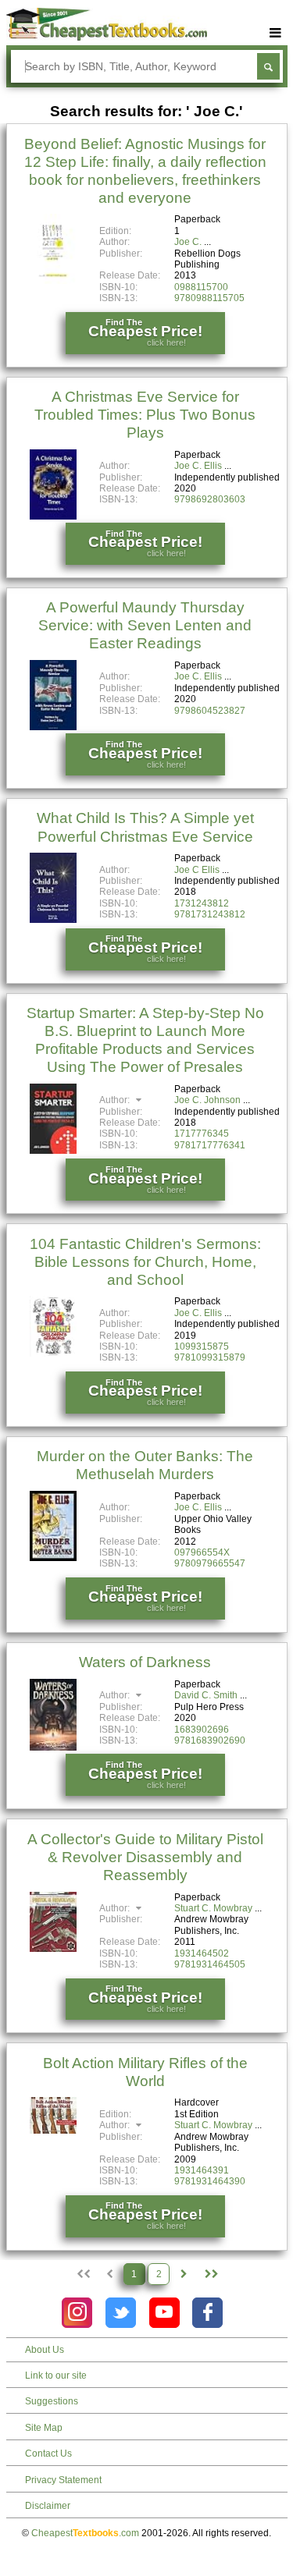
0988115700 (201, 287)
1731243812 (202, 903)
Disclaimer (48, 2506)
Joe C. (188, 242)
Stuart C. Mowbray (213, 1908)
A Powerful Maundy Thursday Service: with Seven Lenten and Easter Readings (145, 625)
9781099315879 (210, 1357)
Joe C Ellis (197, 870)
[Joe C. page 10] (211, 2274)
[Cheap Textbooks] (107, 37)
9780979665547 (210, 1563)
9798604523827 (210, 711)
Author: (116, 1100)
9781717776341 (210, 1145)
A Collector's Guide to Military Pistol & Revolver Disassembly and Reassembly (145, 1857)
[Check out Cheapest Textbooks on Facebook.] (207, 2313)
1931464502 (202, 1953)
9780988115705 (209, 298)
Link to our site (56, 2376)
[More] (276, 33)
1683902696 (202, 1730)
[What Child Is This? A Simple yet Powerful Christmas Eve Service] (53, 920)
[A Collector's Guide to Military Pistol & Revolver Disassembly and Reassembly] (53, 1949)
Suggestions (52, 2401)
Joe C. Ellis (198, 466)
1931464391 (202, 2170)
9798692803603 (210, 499)
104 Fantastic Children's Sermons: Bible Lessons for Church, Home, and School (145, 1262)
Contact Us (48, 2454)
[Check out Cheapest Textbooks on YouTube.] (164, 2313)
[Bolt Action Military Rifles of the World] (53, 2131)
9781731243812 (210, 914)
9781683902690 (210, 1740)
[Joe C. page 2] (184, 2274)
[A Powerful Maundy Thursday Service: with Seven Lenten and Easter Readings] (53, 727)
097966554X (202, 1552)
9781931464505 (210, 1964)
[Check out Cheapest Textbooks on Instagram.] (77, 2313)
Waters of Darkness (145, 1662)
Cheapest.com (85, 2533)
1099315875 (202, 1347)
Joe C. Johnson (207, 1100)
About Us (45, 2350)
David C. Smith (206, 1695)
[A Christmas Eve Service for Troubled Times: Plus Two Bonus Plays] (53, 516)
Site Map (44, 2428)
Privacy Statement (63, 2480)
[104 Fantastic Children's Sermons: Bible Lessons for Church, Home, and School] (53, 1354)
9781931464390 (210, 2181)
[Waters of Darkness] (53, 1747)
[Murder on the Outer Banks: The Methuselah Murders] (53, 1558)
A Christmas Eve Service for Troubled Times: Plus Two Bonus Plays (145, 415)
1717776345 (202, 1134)
